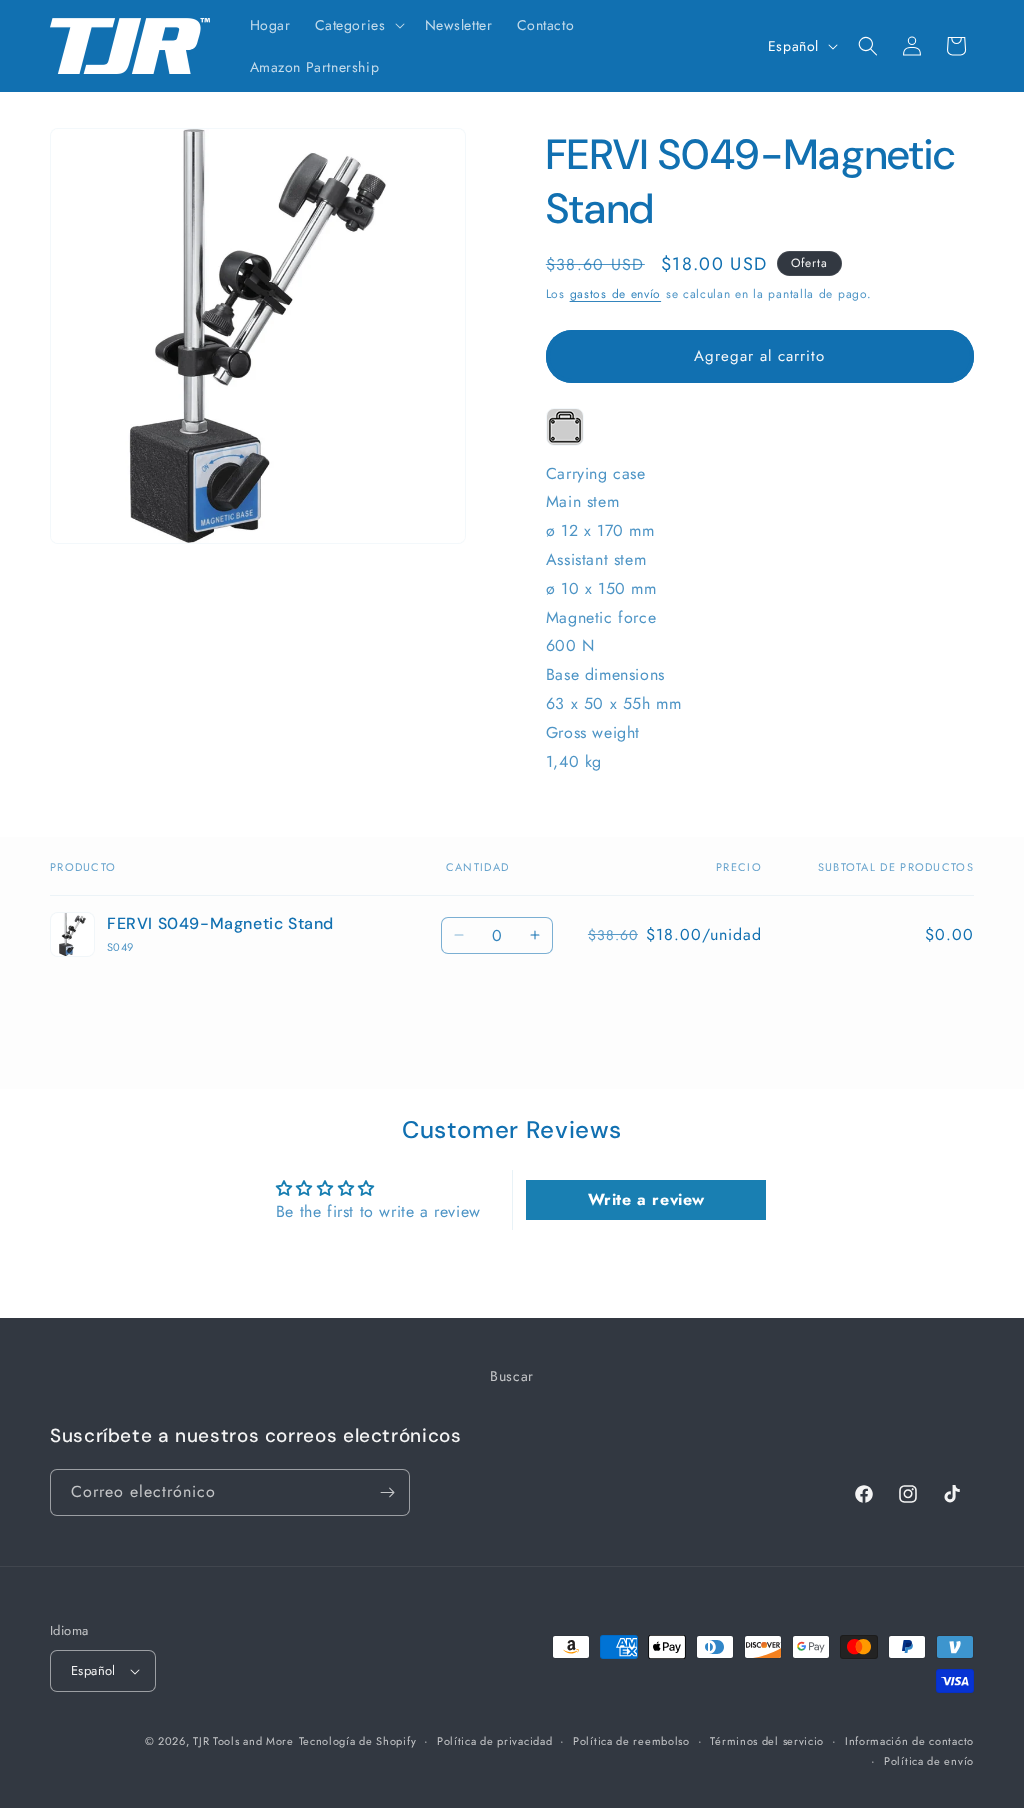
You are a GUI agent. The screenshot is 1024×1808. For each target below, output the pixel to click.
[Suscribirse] (387, 1492)
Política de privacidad (494, 1741)
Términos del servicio (767, 1741)
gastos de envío (616, 294)
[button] (358, 25)
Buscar (512, 1376)
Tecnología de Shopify (358, 1741)
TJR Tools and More (243, 1741)
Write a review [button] (646, 1199)
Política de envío (929, 1761)
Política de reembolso (631, 1741)
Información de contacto (909, 1741)
